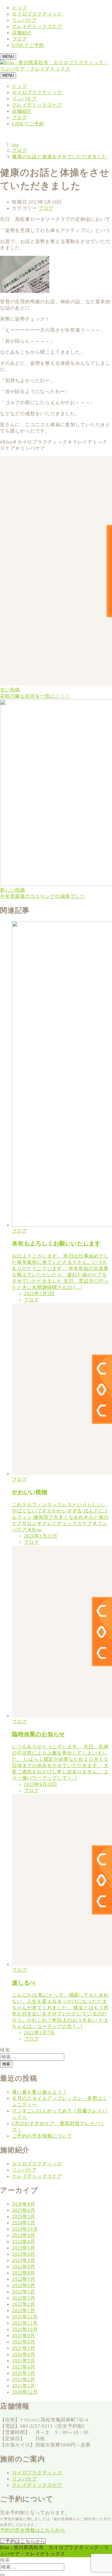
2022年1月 (24, 2310)
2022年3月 (24, 2298)
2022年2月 (24, 2304)
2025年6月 (24, 2210)
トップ (19, 8)
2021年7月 (24, 2348)
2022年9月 (24, 2267)
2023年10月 (25, 2229)
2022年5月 (24, 2292)
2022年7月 (24, 2279)
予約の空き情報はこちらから (33, 2530)
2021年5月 (24, 2361)
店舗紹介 (22, 33)
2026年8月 (24, 2204)
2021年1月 (24, 2386)
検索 (5, 2050)
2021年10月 (25, 2329)
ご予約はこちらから (23, 2541)
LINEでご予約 (28, 45)
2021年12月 (25, 2317)
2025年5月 (24, 2216)
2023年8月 (24, 2242)
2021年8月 (24, 2342)
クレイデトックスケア (37, 26)
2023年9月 (24, 2235)
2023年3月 (24, 2260)
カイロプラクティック (37, 14)
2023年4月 (24, 2254)
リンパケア (24, 20)
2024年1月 (24, 2223)
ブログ (19, 39)
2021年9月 (24, 2336)
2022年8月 (24, 2273)
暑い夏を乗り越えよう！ (40, 2092)
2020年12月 (25, 2392)
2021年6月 (24, 2354)
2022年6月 (24, 2285)
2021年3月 (24, 2373)
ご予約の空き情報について (42, 2136)
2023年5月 (24, 2248)
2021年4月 (24, 2367)
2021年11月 (25, 2323)
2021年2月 (24, 2379)
